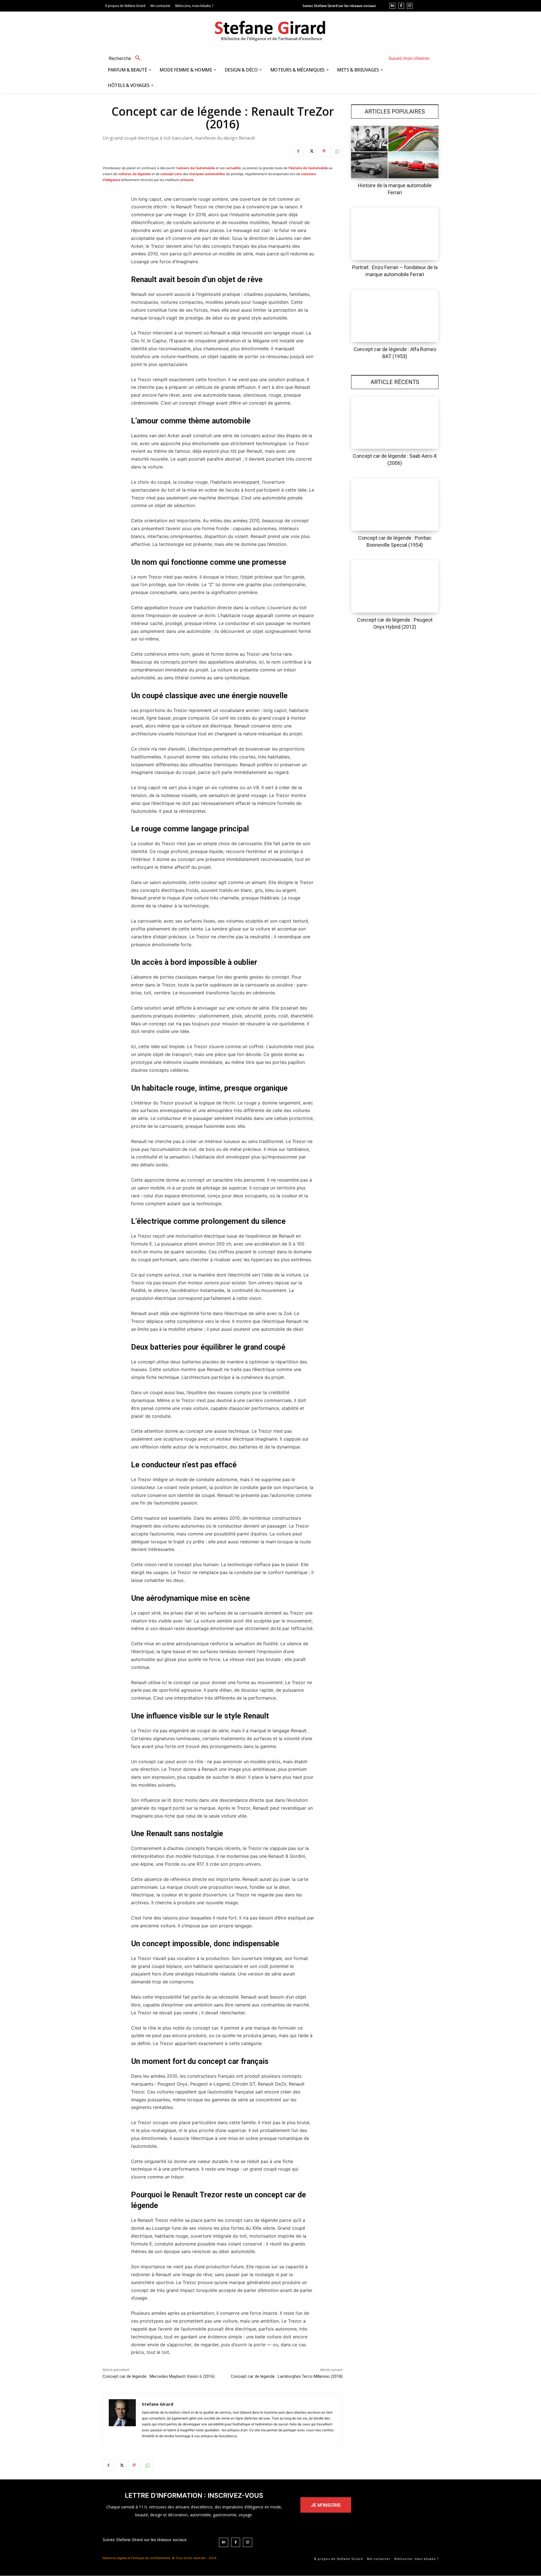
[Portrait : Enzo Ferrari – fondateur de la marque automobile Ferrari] (395, 234)
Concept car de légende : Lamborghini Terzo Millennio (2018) (287, 2376)
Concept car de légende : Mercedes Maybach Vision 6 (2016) (159, 2376)
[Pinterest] (324, 151)
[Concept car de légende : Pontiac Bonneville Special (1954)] (395, 505)
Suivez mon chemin (409, 58)
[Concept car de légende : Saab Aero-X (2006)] (395, 423)
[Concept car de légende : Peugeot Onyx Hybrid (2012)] (395, 586)
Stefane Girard (158, 2404)
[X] (311, 151)
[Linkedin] (392, 6)
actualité (233, 168)
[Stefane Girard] (122, 2420)
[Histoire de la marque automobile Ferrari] (395, 152)
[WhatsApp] (337, 151)
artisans (187, 180)
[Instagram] (410, 6)
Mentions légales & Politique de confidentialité (136, 2558)
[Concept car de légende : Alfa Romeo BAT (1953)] (395, 316)
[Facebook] (401, 6)
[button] (127, 58)
